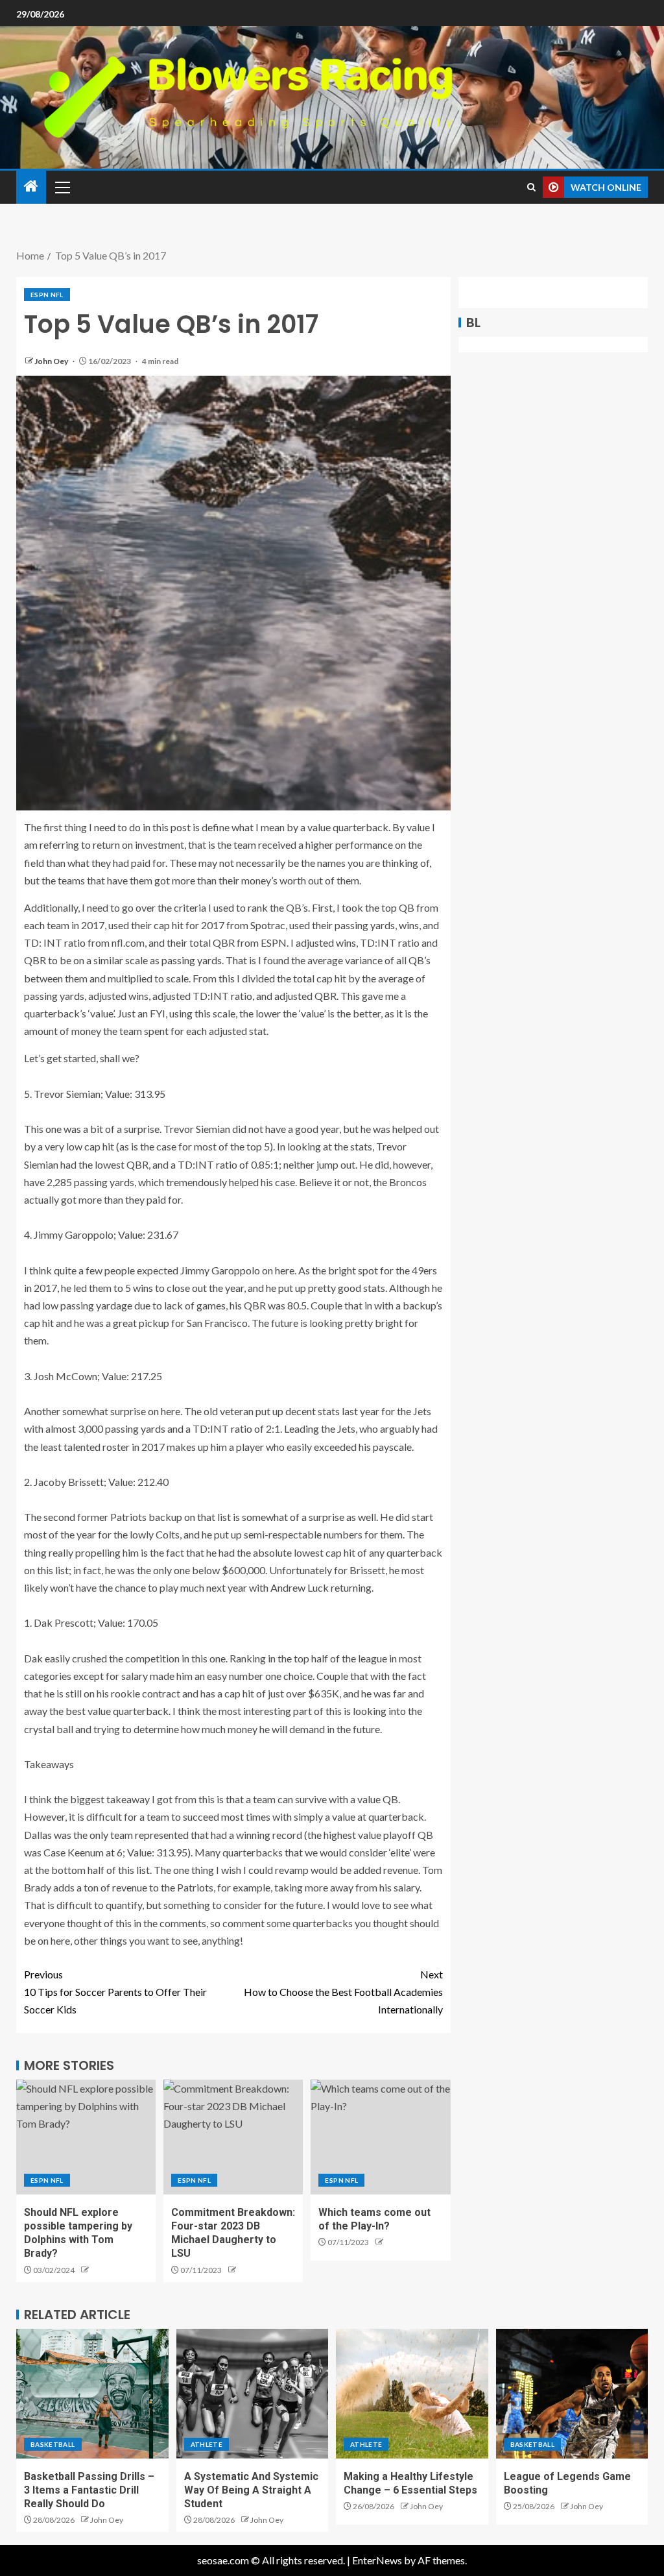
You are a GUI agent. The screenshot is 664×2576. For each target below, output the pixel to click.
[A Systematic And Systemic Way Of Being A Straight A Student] (253, 2394)
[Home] (31, 187)
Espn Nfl (47, 295)
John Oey (52, 361)
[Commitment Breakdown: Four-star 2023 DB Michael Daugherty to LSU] (233, 2137)
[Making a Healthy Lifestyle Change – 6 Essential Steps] (412, 2394)
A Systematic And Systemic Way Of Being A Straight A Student (251, 2490)
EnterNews (377, 2560)
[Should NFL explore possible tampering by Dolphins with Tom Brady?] (86, 2137)
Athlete (207, 2444)
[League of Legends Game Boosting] (572, 2394)
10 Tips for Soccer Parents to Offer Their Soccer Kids (115, 1992)
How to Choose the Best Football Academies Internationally (343, 1992)
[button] (62, 187)
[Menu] (62, 187)
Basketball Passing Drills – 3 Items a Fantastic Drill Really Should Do (89, 2490)
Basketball (53, 2444)
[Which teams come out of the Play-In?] (380, 2137)
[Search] (531, 187)
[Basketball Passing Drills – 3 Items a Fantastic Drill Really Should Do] (92, 2394)
